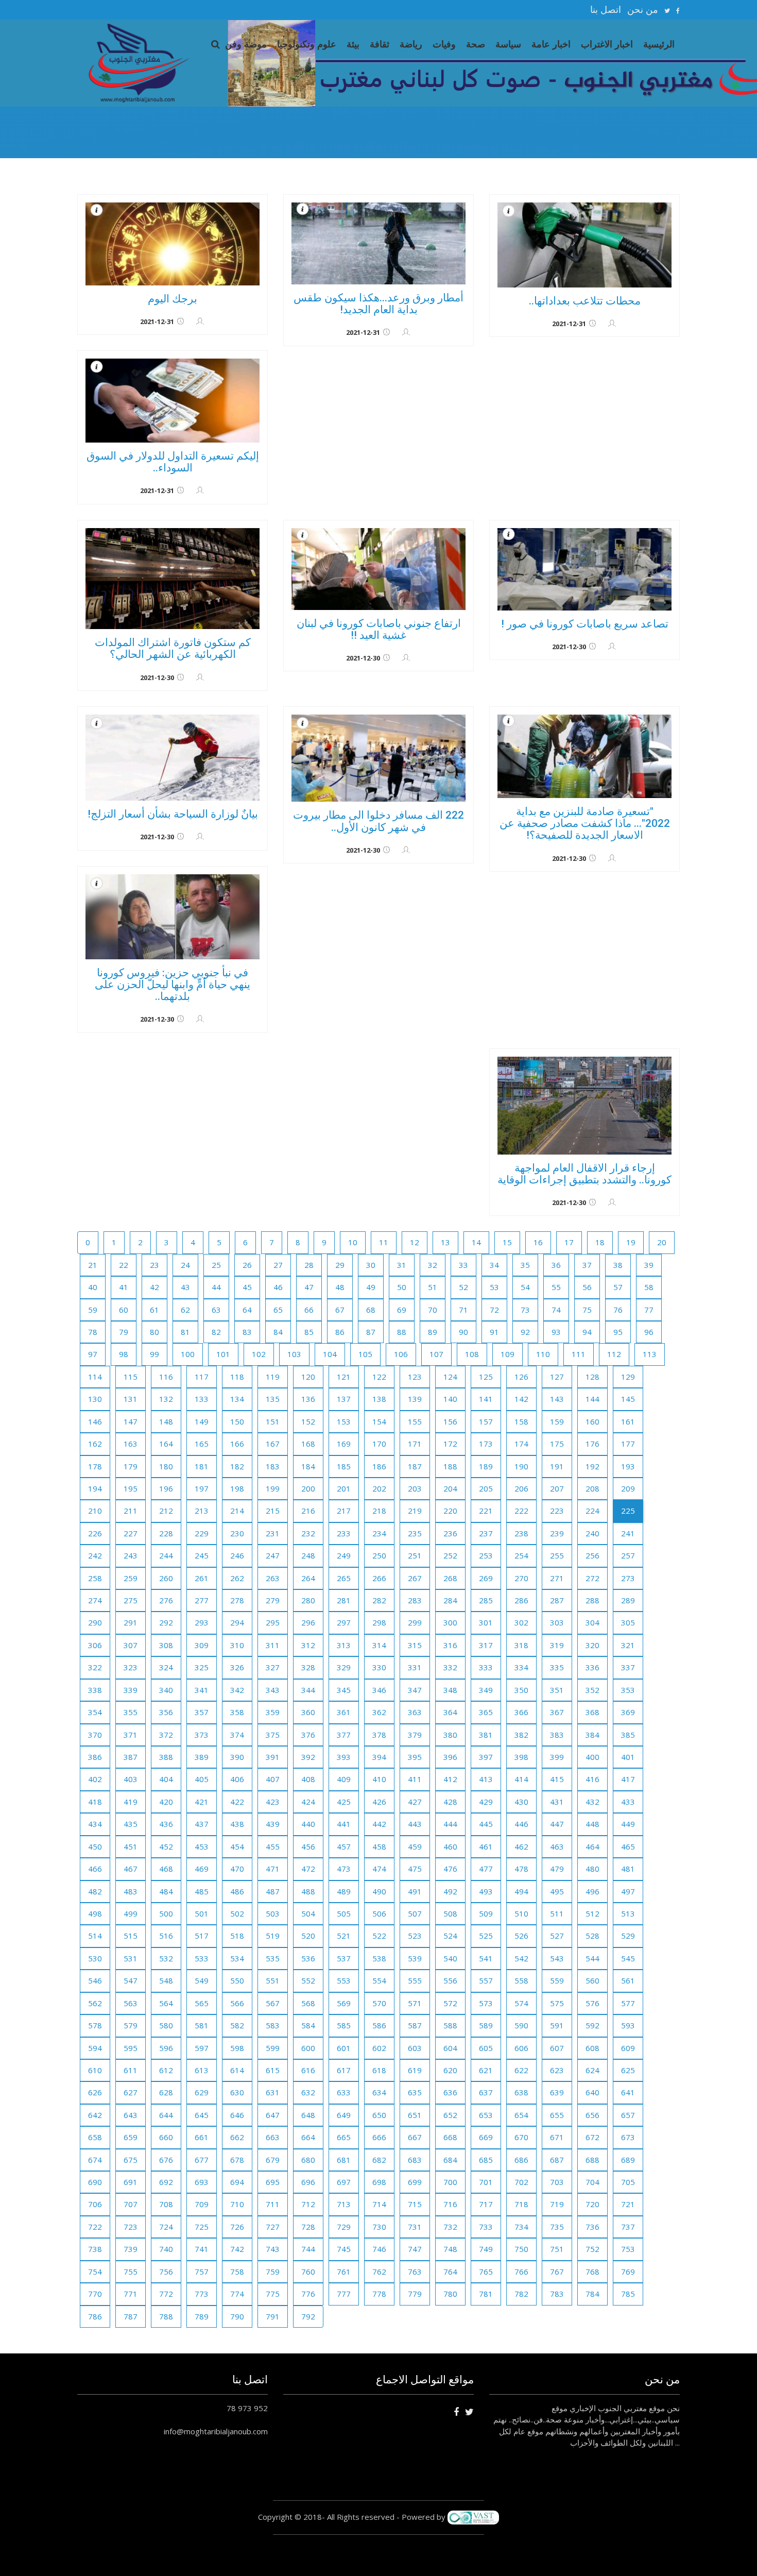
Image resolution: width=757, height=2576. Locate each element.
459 (415, 1846)
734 (521, 2227)
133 (202, 1399)
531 (131, 1958)
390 (237, 1757)
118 (237, 1377)
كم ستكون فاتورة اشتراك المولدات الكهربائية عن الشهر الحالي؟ (173, 648)
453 (202, 1846)
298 (379, 1622)
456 (308, 1846)
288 (592, 1600)
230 (237, 1533)
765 (486, 2272)
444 (450, 1824)
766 (521, 2272)
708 (166, 2204)
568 (308, 2003)
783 (557, 2294)
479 (557, 1869)
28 (309, 1265)
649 (344, 2115)
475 (415, 1869)
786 (95, 2316)
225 (628, 1511)
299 (415, 1622)
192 (592, 1466)
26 (247, 1265)
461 (486, 1846)
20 (662, 1242)
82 (216, 1332)
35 (525, 1265)
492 (450, 1891)
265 (344, 1578)
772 (166, 2294)
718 (521, 2204)
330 (379, 1667)
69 (402, 1310)
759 (273, 2272)
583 (273, 2025)
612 (166, 2070)
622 (521, 2070)
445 (486, 1824)
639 (557, 2092)
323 (131, 1667)
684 (450, 2160)
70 (433, 1310)
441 (344, 1824)
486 (237, 1891)
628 (166, 2092)
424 (308, 1802)
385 (628, 1735)
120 (308, 1377)
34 (494, 1265)
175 (557, 1444)
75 (587, 1310)
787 (131, 2316)
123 (415, 1377)
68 (371, 1310)
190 (521, 1466)
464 (592, 1846)
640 (592, 2092)
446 (521, 1824)
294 (237, 1622)
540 (450, 1958)
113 (650, 1354)
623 (557, 2070)
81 (185, 1332)
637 (486, 2092)
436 (166, 1824)
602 (379, 2048)
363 (415, 1712)
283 (415, 1600)
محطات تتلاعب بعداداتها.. (585, 301)
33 (463, 1265)
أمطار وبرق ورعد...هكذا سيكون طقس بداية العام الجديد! (378, 304)
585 (344, 2025)
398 (521, 1757)
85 (309, 1332)
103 (294, 1354)
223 (557, 1511)
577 (628, 2003)
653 (486, 2115)
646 (237, 2115)
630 (237, 2092)
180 (166, 1466)
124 (450, 1377)
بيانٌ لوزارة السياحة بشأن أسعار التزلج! (173, 814)
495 (557, 1891)
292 (166, 1622)
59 (93, 1310)
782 (521, 2294)
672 (592, 2137)
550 (237, 1980)
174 (521, 1444)
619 (415, 2070)
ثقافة (380, 44)
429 (486, 1802)
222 (521, 1511)
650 (379, 2115)
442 (379, 1824)
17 (569, 1242)
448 (592, 1824)
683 (415, 2160)
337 (628, 1667)
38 (618, 1265)
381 (486, 1735)
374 (237, 1735)
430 (521, 1802)
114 (95, 1377)
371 (131, 1735)
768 (592, 2272)
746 (379, 2249)
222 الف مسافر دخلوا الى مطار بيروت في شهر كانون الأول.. (378, 821)
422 (237, 1802)
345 (344, 1690)
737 (628, 2227)
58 (649, 1287)
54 (525, 1287)
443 (415, 1824)
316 (450, 1645)
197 (202, 1488)
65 (278, 1310)
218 (379, 1511)
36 (556, 1265)
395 (415, 1757)
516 (166, 1936)
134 (237, 1399)
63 (216, 1310)
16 (538, 1242)
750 (521, 2249)
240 (592, 1533)
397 (486, 1757)
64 (247, 1310)
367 (557, 1712)
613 (202, 2070)
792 (308, 2316)
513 (628, 1913)
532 (166, 1958)
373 (202, 1735)
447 (557, 1824)
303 (557, 1622)
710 (237, 2204)
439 (273, 1824)
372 (166, 1735)
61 (154, 1310)
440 (308, 1824)
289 (628, 1600)
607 (557, 2048)
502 (237, 1913)
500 (166, 1913)
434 (95, 1824)
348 (450, 1690)
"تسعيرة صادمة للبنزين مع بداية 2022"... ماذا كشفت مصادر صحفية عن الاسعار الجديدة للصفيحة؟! (585, 823)
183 (273, 1466)
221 (486, 1511)
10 (353, 1242)
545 (628, 1958)
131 (131, 1399)
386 (95, 1757)
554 (379, 1980)
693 (202, 2182)
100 (188, 1354)
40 (93, 1287)
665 (344, 2137)
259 (131, 1578)
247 (273, 1555)
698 (379, 2182)
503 (273, 1913)
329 (344, 1667)
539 (415, 1958)
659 (131, 2137)
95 (618, 1332)
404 (166, 1779)
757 (202, 2272)
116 (166, 1377)
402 (95, 1779)
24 (185, 1265)
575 (557, 2003)
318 (521, 1645)
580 (166, 2025)
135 (273, 1399)
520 (308, 1936)
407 (273, 1779)
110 (543, 1354)
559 (557, 1980)
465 (628, 1846)
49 (371, 1287)
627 (131, 2092)
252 (450, 1555)
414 (521, 1779)
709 (202, 2204)
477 (486, 1869)
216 (308, 1511)
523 (415, 1936)
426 (379, 1802)
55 (556, 1287)
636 (450, 2092)
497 (628, 1891)
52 (463, 1287)
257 (628, 1555)
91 (494, 1332)
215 (273, 1511)
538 (379, 1958)
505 (344, 1913)
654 (521, 2115)
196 (166, 1488)
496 (592, 1891)
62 (185, 1310)
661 (202, 2137)
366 (521, 1712)
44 (216, 1287)
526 (521, 1936)
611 (131, 2070)
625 (628, 2070)
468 (166, 1869)
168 (308, 1444)
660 (166, 2137)
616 (308, 2070)
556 (450, 1980)
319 (557, 1645)
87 (371, 1332)
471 (273, 1869)
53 (494, 1287)
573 (486, 2003)
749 (486, 2249)
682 (379, 2160)
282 (379, 1600)
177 (628, 1444)
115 (131, 1377)
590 (521, 2025)
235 (415, 1533)
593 (628, 2025)
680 (308, 2160)
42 (154, 1287)
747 (415, 2249)
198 (237, 1488)
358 (237, 1712)
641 (628, 2092)
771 (131, 2294)
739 (131, 2249)
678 (237, 2160)
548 (166, 1980)
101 (223, 1354)
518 (237, 1936)
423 (273, 1802)
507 (415, 1913)
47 (309, 1287)
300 (450, 1622)
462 (521, 1846)
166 (237, 1444)
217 (344, 1511)
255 (557, 1555)
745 (344, 2249)
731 (415, 2227)
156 (450, 1421)
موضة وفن (246, 44)
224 (592, 1511)
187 (415, 1466)
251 (415, 1555)
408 (308, 1779)
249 (344, 1555)
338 (95, 1690)
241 (628, 1533)
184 (308, 1466)
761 (344, 2272)
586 (379, 2025)
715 (415, 2204)
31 (402, 1265)
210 (95, 1511)
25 (216, 1265)
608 (592, 2048)
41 (124, 1287)
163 (131, 1444)
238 (521, 1533)
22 (124, 1265)
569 (344, 2003)
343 (273, 1690)
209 (628, 1488)
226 (95, 1533)
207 (557, 1488)
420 (166, 1802)
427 (415, 1802)
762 (379, 2272)
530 (95, 1958)
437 (202, 1824)
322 (95, 1667)
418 (95, 1802)
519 (273, 1936)
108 (472, 1354)
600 (308, 2048)
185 (344, 1466)
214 (237, 1511)
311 (273, 1645)
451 (131, 1846)
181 (202, 1466)
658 (95, 2137)
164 (166, 1444)
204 (450, 1488)
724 (166, 2227)
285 (486, 1600)
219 (415, 1511)
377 (344, 1735)
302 (521, 1622)
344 (308, 1690)
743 (273, 2249)
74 (556, 1310)
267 (415, 1578)
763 (415, 2272)
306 (95, 1645)
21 (93, 1265)
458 (379, 1846)
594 (95, 2048)
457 (344, 1846)
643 (131, 2115)
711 (273, 2204)
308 (166, 1645)
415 (557, 1779)
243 (131, 1555)
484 (166, 1891)
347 (415, 1690)
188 (450, 1466)
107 (436, 1354)
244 (166, 1555)
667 (415, 2137)
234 (379, 1533)
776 (308, 2294)
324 (166, 1667)
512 (592, 1913)
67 (340, 1310)
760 (308, 2272)
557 (486, 1980)
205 (486, 1488)
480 (592, 1869)
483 (131, 1891)
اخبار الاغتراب (607, 44)
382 (521, 1735)
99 (154, 1354)
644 (166, 2115)
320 (592, 1645)
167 (273, 1444)
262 (237, 1578)
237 (486, 1533)
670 (521, 2137)
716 (450, 2204)
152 (308, 1421)
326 (237, 1667)
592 (592, 2025)
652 (450, 2115)
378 (379, 1735)
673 (628, 2137)
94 (587, 1332)
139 (415, 1399)
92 (525, 1332)
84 (278, 1332)
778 (379, 2294)
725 (202, 2227)
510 (521, 1913)
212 (166, 1511)
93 (556, 1332)
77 (649, 1310)
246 (237, 1555)
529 (628, 1936)
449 (628, 1824)
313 (344, 1645)
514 (95, 1936)
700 (450, 2182)
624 (592, 2070)
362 (379, 1712)
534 (237, 1958)
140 (450, 1399)
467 (131, 1869)
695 (273, 2182)
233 (344, 1533)
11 (384, 1242)
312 (308, 1645)
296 (308, 1622)
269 (486, 1578)
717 (486, 2204)
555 (415, 1980)
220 (450, 1511)
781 (486, 2294)
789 (202, 2316)
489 (344, 1891)
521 (344, 1936)
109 (507, 1354)
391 (273, 1757)
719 (557, 2204)
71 (463, 1310)
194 (95, 1488)
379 (415, 1735)
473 (344, 1869)
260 (166, 1578)
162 (95, 1444)
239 (557, 1533)
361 (344, 1712)
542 (521, 1958)
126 (521, 1377)
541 (486, 1958)
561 (628, 1980)
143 (557, 1399)
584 (308, 2025)
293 (202, 1622)
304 (592, 1622)
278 (237, 1600)
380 (450, 1735)
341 (202, 1690)
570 (379, 2003)
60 (124, 1310)
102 (259, 1354)
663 (273, 2137)
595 (131, 2048)
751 (557, 2249)
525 (486, 1936)
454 (237, 1846)
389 (202, 1757)
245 (202, 1555)
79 (124, 1332)
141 (486, 1399)
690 (95, 2182)
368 (592, 1712)
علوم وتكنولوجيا (307, 44)
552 (308, 1980)
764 (450, 2272)
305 (628, 1622)
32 (433, 1265)
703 (557, 2182)
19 (631, 1242)
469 (202, 1869)
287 (557, 1600)
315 (415, 1645)
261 (202, 1578)
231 (273, 1533)
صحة (476, 44)
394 (379, 1757)
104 (330, 1354)
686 (521, 2160)
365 (486, 1712)
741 (202, 2249)
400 (592, 1757)
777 (344, 2294)
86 (340, 1332)
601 (344, 2048)
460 (450, 1846)
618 (379, 2070)
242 (95, 1555)
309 (202, 1645)
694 (237, 2182)
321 (628, 1645)
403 (131, 1779)
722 (95, 2227)
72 (494, 1310)
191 (557, 1466)
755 (131, 2272)
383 (557, 1735)
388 (166, 1757)
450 (95, 1846)
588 (450, 2025)
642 (95, 2115)
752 (592, 2249)
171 (415, 1444)
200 (308, 1488)
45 (247, 1287)
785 (628, 2294)
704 (592, 2182)
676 (166, 2160)
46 (278, 1287)
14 (476, 1242)
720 (592, 2204)
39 (649, 1265)
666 (379, 2137)
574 (521, 2003)
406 (237, 1779)
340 (166, 1690)
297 (344, 1622)
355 (131, 1712)
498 (95, 1913)
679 (273, 2160)
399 (557, 1757)
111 (579, 1354)
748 (450, 2249)
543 (557, 1958)
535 (273, 1958)
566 (237, 2003)
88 (402, 1332)
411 (415, 1779)
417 (628, 1779)
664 (308, 2137)
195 (131, 1488)
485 (202, 1891)
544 (592, 1958)
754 (95, 2272)
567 (273, 2003)
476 (450, 1869)
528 (592, 1936)
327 (273, 1667)
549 (202, 1980)
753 (628, 2249)
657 (628, 2115)
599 (273, 2048)
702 (521, 2182)
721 (628, 2204)
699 (415, 2182)
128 (592, 1377)
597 (202, 2048)
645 (202, 2115)
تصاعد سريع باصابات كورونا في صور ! (585, 624)
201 (344, 1488)
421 (202, 1802)
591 (557, 2025)
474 (379, 1869)
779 (415, 2294)
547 (131, 1980)
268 (450, 1578)
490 (379, 1891)
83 (247, 1332)
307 (131, 1645)
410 (379, 1779)
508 (450, 1913)
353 (628, 1690)
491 (415, 1891)
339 (131, 1690)
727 (273, 2227)
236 (450, 1533)
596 (166, 2048)
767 (557, 2272)
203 (415, 1488)
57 (618, 1287)
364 (450, 1712)
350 (521, 1690)
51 (433, 1287)
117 (202, 1377)
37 (587, 1265)
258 (95, 1578)
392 (308, 1757)
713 (344, 2204)
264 (308, 1578)
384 (592, 1735)
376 (308, 1735)
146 (95, 1421)
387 (131, 1757)
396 (450, 1757)
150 (237, 1421)
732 (450, 2227)
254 (521, 1555)
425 (344, 1802)
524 (450, 1936)
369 (628, 1712)
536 (308, 1958)
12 (415, 1242)
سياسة (508, 44)
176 (592, 1444)
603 (415, 2048)
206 (521, 1488)
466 (95, 1869)
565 (202, 2003)
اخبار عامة (551, 44)
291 (131, 1622)
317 (486, 1645)
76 (618, 1310)
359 (273, 1712)
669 (486, 2137)
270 (521, 1578)
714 (379, 2204)
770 (95, 2294)
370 (95, 1735)
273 (628, 1578)
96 (649, 1332)
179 (131, 1466)
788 (166, 2316)
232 (308, 1533)
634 (379, 2092)
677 (202, 2160)
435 (131, 1824)
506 (379, 1913)
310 (237, 1645)
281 (344, 1600)
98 (124, 1354)
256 (592, 1555)
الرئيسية (659, 44)
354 (95, 1712)
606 (521, 2048)
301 (486, 1622)
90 (463, 1332)
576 (592, 2003)
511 (557, 1913)
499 (131, 1913)
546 (95, 1980)
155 (415, 1421)
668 (450, 2137)
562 (95, 2003)
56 (587, 1287)
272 (592, 1578)
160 (592, 1421)
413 (486, 1779)
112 (614, 1354)
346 (379, 1690)
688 (592, 2160)
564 (166, 2003)
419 (131, 1802)
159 (557, 1421)
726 (237, 2227)
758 (237, 2272)
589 (486, 2025)
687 (557, 2160)
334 (521, 1667)
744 (308, 2249)
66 (309, 1310)
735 (557, 2227)
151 (273, 1421)
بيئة (353, 44)
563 (131, 2003)
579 (131, 2025)
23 (154, 1265)
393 (344, 1757)
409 (344, 1779)
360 (308, 1712)
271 (557, 1578)
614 (237, 2070)
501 (202, 1913)
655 (557, 2115)
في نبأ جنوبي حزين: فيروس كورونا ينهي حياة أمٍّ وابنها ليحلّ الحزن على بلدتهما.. (173, 985)
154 (379, 1421)
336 (592, 1667)
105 (365, 1354)
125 (486, 1377)
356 (166, 1712)
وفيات (444, 44)
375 (273, 1735)
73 (525, 1310)
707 (131, 2204)
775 (273, 2294)
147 (131, 1421)
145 (628, 1399)
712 (308, 2204)
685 (486, 2160)
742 (237, 2249)
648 (308, 2115)
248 (308, 1555)
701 (486, 2182)
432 (592, 1802)
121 (344, 1377)
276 (166, 1600)
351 (557, 1690)
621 (486, 2070)
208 (592, 1488)
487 (273, 1891)
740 (166, 2249)
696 (308, 2182)
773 (202, 2294)
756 (166, 2272)
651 (415, 2115)
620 (450, 2070)
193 (628, 1466)
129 (628, 1377)
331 (415, 1667)
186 (379, 1466)
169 (344, 1444)
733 (486, 2227)
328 (308, 1667)
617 (344, 2070)
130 (95, 1399)
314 (379, 1645)
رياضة (411, 44)
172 (450, 1444)
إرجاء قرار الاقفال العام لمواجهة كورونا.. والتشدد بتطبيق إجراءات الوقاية (584, 1174)
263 (273, 1578)
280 (308, 1600)
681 (344, 2160)
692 (166, 2182)
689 (628, 2160)
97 (93, 1354)
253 (486, 1555)
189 (486, 1466)
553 (344, 1980)
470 (237, 1869)
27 (278, 1265)
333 (486, 1667)
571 (415, 2003)
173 (486, 1444)
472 (308, 1869)
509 (486, 1913)
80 (154, 1332)
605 (486, 2048)
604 (450, 2048)
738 (95, 2249)
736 (592, 2227)
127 (557, 1377)
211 (131, 1511)
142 (521, 1399)
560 (592, 1980)
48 (340, 1287)
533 (202, 1958)
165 (202, 1444)
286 (521, 1600)
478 (521, 1869)
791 (273, 2316)
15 (507, 1242)
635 (415, 2092)
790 (237, 2316)
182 (237, 1466)
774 (237, 2294)
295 (273, 1622)
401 (628, 1757)
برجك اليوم (173, 299)
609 (628, 2048)
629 (202, 2092)
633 (344, 2092)
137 (344, 1399)
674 (95, 2160)
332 (450, 1667)
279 (273, 1600)
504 (308, 1913)
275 (131, 1600)
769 (628, 2272)
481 (628, 1869)
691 (131, 2182)
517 (202, 1936)
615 (273, 2070)
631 (273, 2092)
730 (379, 2227)
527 (557, 1936)
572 (450, 2003)
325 (202, 1667)
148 (166, 1421)
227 (131, 1533)
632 (308, 2092)
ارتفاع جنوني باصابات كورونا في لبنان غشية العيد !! (379, 629)
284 (450, 1600)
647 (273, 2115)
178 (95, 1466)
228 (166, 1533)
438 (237, 1824)
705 (628, 2182)
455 (273, 1846)
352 (592, 1690)
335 (557, 1667)
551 (273, 1980)
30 (371, 1265)
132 (166, 1399)
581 (202, 2025)
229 (202, 1533)
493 (486, 1891)
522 (379, 1936)
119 (273, 1377)
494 (521, 1891)
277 (202, 1600)
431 (557, 1802)
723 (131, 2227)
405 (202, 1779)
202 (379, 1488)
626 (95, 2092)
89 (433, 1332)
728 (308, 2227)
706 (95, 2204)
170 (379, 1444)
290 (95, 1622)
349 (486, 1690)
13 (445, 1242)
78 (93, 1332)
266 (379, 1578)
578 (95, 2025)
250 (379, 1555)
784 (592, 2294)
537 (344, 1958)
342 (237, 1690)
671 (557, 2137)
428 (450, 1802)
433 (628, 1802)
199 (273, 1488)
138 (379, 1399)
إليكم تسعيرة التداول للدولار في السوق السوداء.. (173, 462)
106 (401, 1354)
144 (592, 1399)
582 (237, 2025)
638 (521, 2092)
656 (592, 2115)
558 (521, 1980)
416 (592, 1779)
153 (344, 1421)
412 (450, 1779)
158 (521, 1421)
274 (95, 1600)
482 (95, 1891)
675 (131, 2160)
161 (628, 1421)
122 (379, 1377)
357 (202, 1712)
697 (344, 2182)
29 (340, 1265)
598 (237, 2048)
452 (166, 1846)
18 (600, 1242)
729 (344, 2227)
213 (202, 1511)
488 (308, 1891)
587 (415, 2025)
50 (402, 1287)
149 (202, 1421)
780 (450, 2294)
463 (557, 1846)
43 (185, 1287)
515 (131, 1936)
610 (95, 2070)
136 (308, 1399)
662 (237, 2137)
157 (486, 1421)
